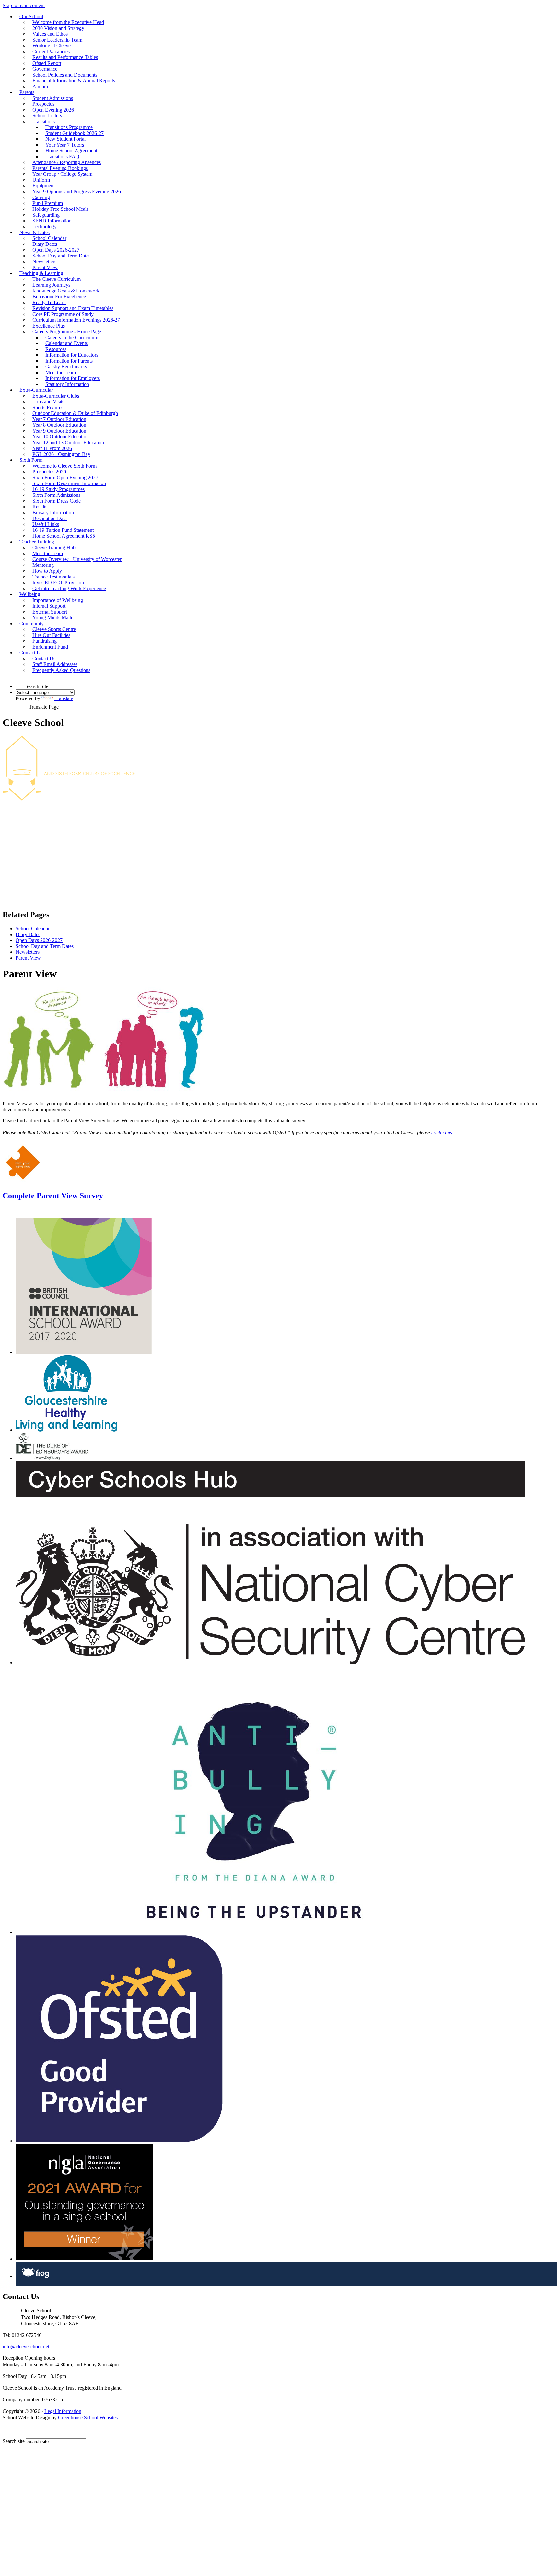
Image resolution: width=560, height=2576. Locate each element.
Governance (45, 69)
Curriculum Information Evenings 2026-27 (76, 320)
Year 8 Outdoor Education (59, 425)
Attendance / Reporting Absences (67, 162)
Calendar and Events (67, 343)
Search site (14, 2441)
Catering (41, 197)
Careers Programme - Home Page (67, 332)
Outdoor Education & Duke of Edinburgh (75, 413)
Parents (27, 92)
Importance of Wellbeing (58, 600)
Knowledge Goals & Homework (66, 291)
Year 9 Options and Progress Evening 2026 (77, 191)
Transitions (44, 121)
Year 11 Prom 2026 (52, 448)
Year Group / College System (62, 174)
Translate (64, 698)
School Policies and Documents (65, 75)
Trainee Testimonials (53, 577)
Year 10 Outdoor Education (61, 437)
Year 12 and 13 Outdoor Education (68, 442)
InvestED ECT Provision (58, 583)
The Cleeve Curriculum (57, 279)
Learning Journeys (51, 285)
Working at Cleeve (52, 46)
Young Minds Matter (54, 618)
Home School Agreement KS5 (64, 536)
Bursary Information (53, 513)
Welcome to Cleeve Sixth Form (64, 466)
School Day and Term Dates (61, 256)
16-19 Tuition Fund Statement (63, 530)
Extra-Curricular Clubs (56, 396)
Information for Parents (69, 361)
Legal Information (63, 2411)
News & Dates (35, 232)
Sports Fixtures (48, 407)
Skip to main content (24, 5)
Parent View (45, 267)
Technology (45, 227)
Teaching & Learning (41, 273)
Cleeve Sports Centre (54, 629)
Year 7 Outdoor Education (59, 419)
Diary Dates (45, 244)
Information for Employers (73, 378)
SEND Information (52, 221)
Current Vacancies (51, 51)
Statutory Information (67, 384)
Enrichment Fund (50, 647)
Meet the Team (61, 372)
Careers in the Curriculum (72, 337)
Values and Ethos (50, 34)
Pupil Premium (48, 203)
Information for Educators (72, 355)
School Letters (47, 116)
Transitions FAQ (62, 156)
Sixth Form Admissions (56, 495)
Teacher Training (37, 542)
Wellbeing (30, 594)
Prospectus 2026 (49, 472)
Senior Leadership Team (57, 40)
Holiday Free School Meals (60, 209)
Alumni (40, 86)
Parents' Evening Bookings (60, 168)
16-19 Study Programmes (58, 489)
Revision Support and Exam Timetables (73, 308)
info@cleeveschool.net (26, 2347)
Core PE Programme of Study (63, 314)
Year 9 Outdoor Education (59, 431)
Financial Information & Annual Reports (74, 81)
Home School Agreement (71, 151)
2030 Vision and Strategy (58, 28)
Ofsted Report (47, 63)
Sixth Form (31, 460)
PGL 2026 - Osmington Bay (61, 454)
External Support (50, 612)
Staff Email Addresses (55, 664)
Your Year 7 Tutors (65, 145)
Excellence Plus (49, 326)
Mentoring (43, 565)
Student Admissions (53, 98)
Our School (31, 16)
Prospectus (43, 104)
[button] (20, 683)
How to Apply (47, 571)
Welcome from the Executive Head (68, 22)
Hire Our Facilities (51, 635)
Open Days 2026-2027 (56, 250)
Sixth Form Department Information (69, 483)
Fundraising (45, 641)
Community (32, 623)
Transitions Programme (69, 127)
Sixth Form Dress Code (57, 501)
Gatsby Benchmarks (66, 367)
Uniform (41, 180)
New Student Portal (65, 139)
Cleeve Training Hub (54, 548)
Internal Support (49, 606)
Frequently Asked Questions (61, 670)
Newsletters (44, 262)
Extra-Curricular (36, 390)
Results (40, 507)
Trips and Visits (48, 402)
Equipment (44, 186)
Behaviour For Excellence (59, 297)
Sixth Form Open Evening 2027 (65, 477)
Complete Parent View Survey (53, 1196)
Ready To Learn (49, 302)
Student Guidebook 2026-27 (75, 133)
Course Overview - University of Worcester (77, 559)
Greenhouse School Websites (88, 2418)
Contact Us (31, 653)
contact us (442, 1133)
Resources (56, 349)
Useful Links (46, 524)
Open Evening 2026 (53, 110)
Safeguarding (46, 215)
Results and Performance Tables (65, 57)
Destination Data (50, 518)
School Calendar (49, 238)
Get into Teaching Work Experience (69, 588)
